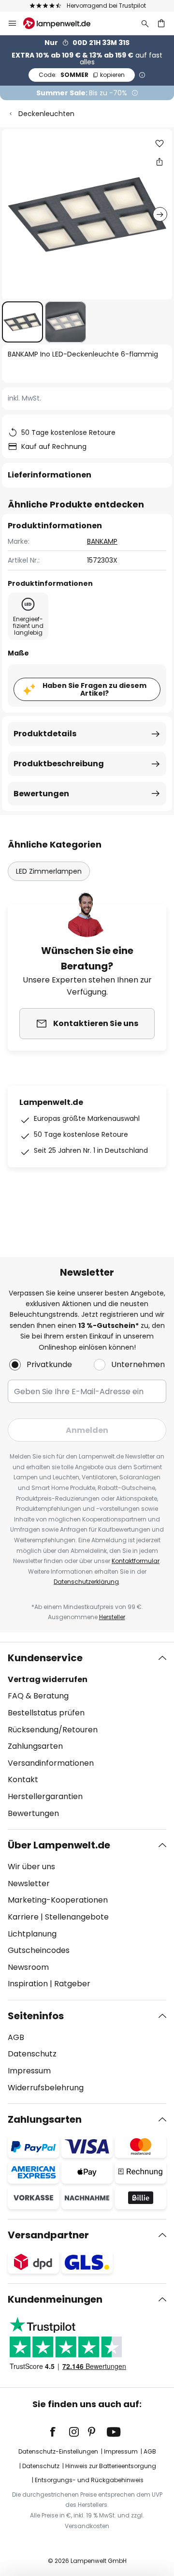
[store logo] (63, 23)
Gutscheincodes (39, 1950)
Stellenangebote (77, 1917)
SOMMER (82, 75)
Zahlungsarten (35, 1746)
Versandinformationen (51, 1763)
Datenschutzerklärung (86, 1582)
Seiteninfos (36, 2016)
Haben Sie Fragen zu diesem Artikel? (94, 690)
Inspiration (28, 1984)
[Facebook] (59, 2432)
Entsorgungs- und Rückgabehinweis (89, 2480)
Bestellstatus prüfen (46, 1713)
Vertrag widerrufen (48, 1679)
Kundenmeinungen (55, 2299)
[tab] (87, 1736)
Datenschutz (32, 2054)
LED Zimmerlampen (49, 871)
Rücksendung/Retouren (53, 1730)
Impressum (29, 2071)
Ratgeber (72, 1984)
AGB (16, 2037)
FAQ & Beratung (38, 1696)
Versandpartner (48, 2235)
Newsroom (28, 1967)
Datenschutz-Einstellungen (58, 2451)
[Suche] (145, 23)
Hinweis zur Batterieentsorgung (111, 2466)
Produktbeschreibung (59, 764)
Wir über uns (31, 1867)
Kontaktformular (136, 1561)
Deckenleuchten (46, 114)
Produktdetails (45, 734)
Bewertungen (41, 794)
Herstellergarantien (45, 1796)
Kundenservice (45, 1658)
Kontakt (23, 1779)
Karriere (23, 1917)
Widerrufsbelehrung (46, 2088)
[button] (22, 322)
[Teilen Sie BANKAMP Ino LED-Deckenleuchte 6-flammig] (159, 162)
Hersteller (112, 1617)
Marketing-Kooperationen (58, 1900)
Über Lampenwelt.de (59, 1845)
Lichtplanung (32, 1934)
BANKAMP (102, 541)
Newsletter (29, 1884)
